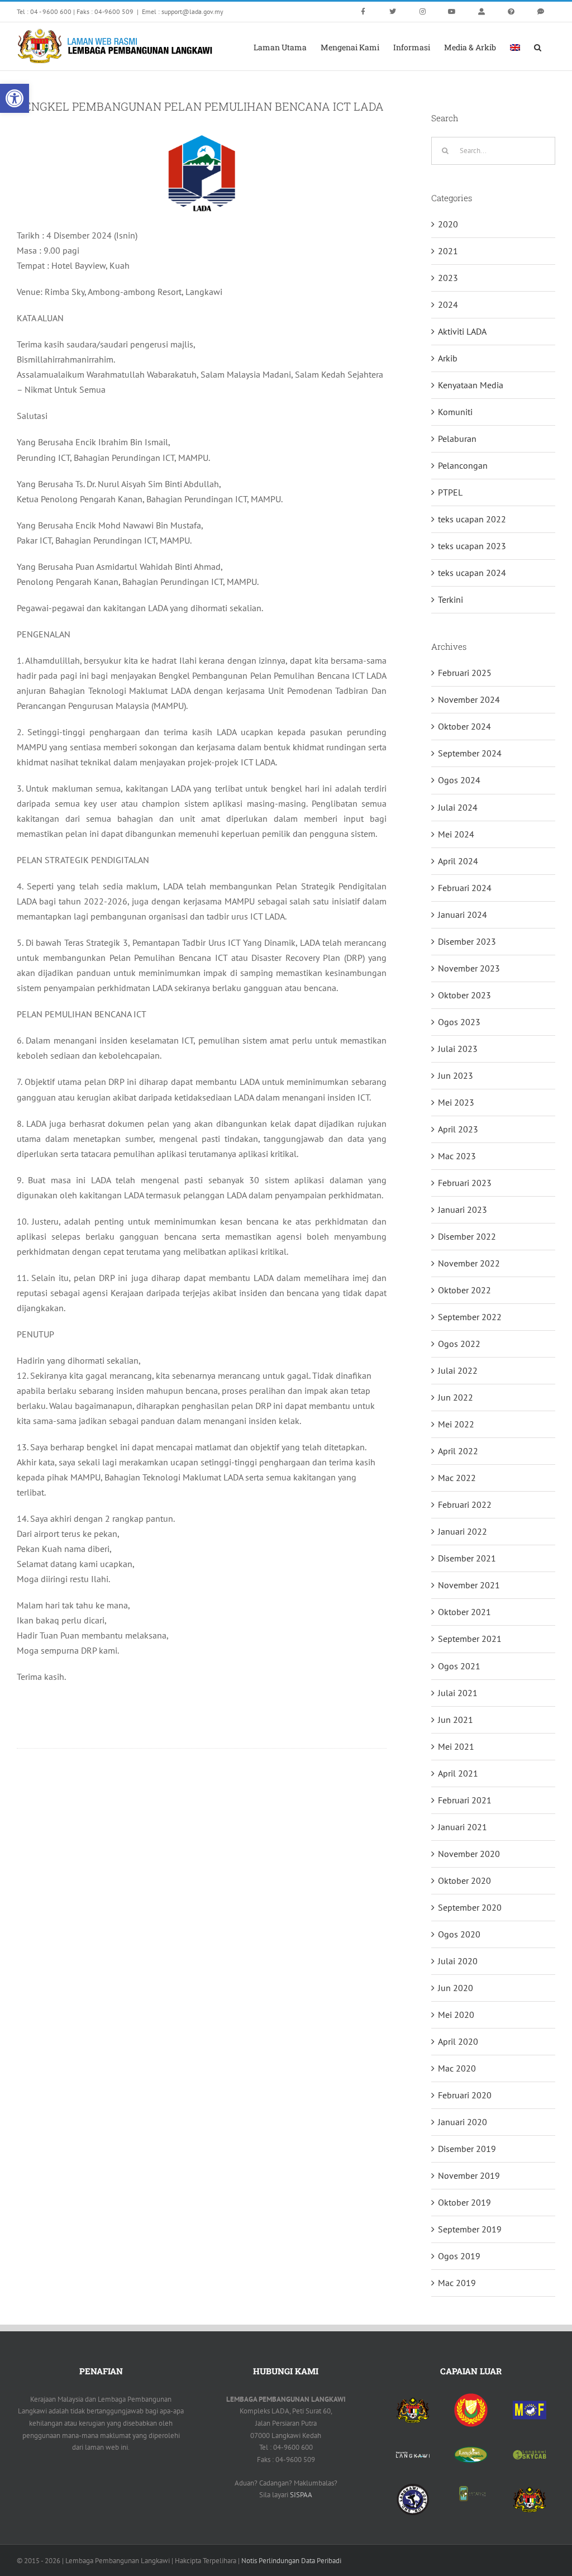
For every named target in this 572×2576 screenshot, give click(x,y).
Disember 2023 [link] (467, 941)
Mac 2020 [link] (457, 2068)
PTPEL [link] (450, 492)
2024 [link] (448, 304)
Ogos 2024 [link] (459, 780)
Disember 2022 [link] (467, 1236)
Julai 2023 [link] (458, 1049)
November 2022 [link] (469, 1263)
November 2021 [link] (469, 1585)
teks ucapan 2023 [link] (472, 546)
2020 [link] (448, 224)
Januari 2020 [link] (463, 2122)
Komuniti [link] (455, 412)
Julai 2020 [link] (458, 1961)
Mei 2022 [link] (456, 1424)
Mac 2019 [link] (457, 2283)
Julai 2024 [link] (458, 807)
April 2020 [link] (458, 2041)
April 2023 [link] (458, 1129)
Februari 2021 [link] (465, 1800)
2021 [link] (448, 251)
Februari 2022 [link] (465, 1504)
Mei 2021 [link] (456, 1746)
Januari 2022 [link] (463, 1531)
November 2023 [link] (469, 968)
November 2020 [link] (469, 1854)
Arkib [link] (448, 358)
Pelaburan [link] (457, 439)
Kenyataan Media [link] (471, 385)
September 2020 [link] (470, 1907)
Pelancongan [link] (463, 465)
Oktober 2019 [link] (464, 2202)
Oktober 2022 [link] (464, 1290)
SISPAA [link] (301, 2495)
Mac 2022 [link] (457, 1478)
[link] (15, 98)
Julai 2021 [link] (458, 1693)
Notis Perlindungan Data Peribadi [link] (291, 2561)
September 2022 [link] (470, 1317)
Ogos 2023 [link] (459, 1022)
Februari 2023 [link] (465, 1183)
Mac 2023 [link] (457, 1156)
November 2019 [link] (469, 2175)
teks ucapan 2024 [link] (472, 573)
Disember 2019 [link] (467, 2149)
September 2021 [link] (470, 1639)
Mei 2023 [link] (456, 1102)
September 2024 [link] (470, 753)
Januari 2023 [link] (463, 1210)
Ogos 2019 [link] (459, 2256)
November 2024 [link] (469, 699)
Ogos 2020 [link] (459, 1934)
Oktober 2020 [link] (464, 1880)
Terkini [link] (451, 599)
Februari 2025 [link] (465, 673)
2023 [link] (448, 278)
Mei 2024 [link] (456, 834)
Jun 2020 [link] (456, 1988)
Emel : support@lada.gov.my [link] (183, 11)
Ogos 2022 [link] (459, 1344)
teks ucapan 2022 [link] (472, 519)
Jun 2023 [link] (456, 1075)
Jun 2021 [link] (456, 1720)
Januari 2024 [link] (463, 915)
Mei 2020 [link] (456, 2015)
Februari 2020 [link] (465, 2095)
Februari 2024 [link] (465, 888)
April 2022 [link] (458, 1451)
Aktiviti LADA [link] (462, 331)
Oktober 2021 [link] (464, 1612)
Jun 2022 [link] (456, 1397)
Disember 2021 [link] (467, 1558)
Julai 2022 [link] (458, 1370)
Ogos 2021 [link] (459, 1666)
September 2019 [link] (470, 2229)
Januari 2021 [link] (463, 1827)
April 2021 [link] (458, 1773)
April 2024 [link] (458, 861)
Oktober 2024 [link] (464, 726)
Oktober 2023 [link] (464, 995)
